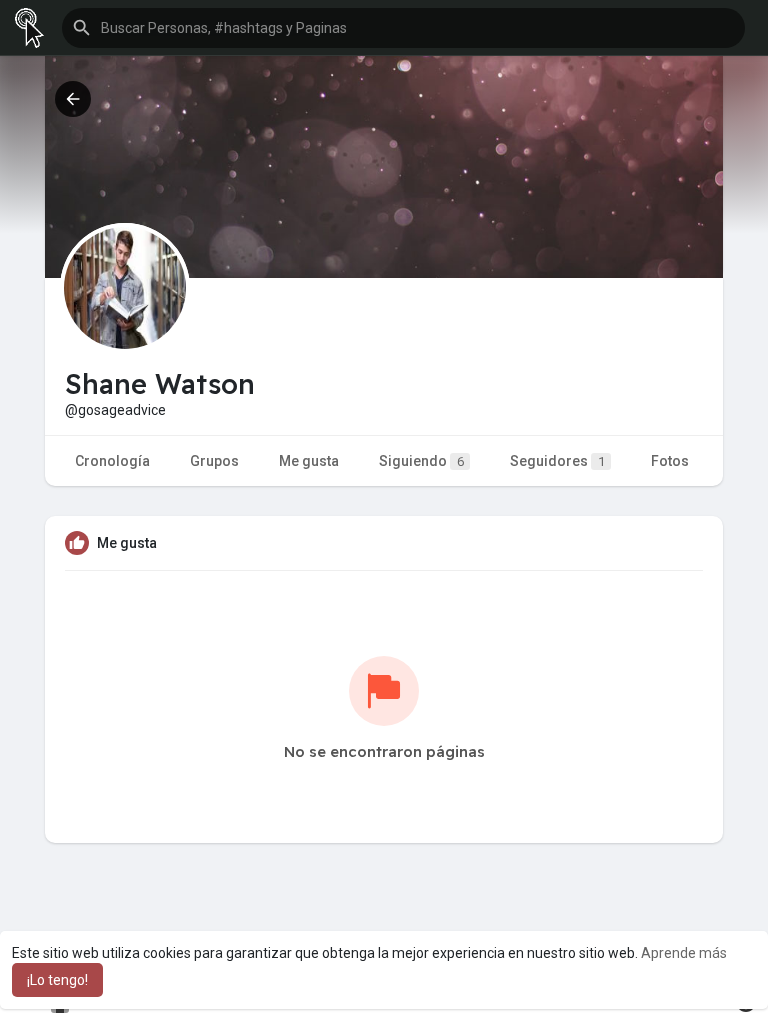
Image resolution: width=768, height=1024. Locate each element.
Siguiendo (421, 461)
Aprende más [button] (684, 953)
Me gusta (309, 461)
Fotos (670, 461)
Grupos (214, 461)
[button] (403, 28)
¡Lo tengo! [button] (57, 980)
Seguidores (557, 461)
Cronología (112, 461)
